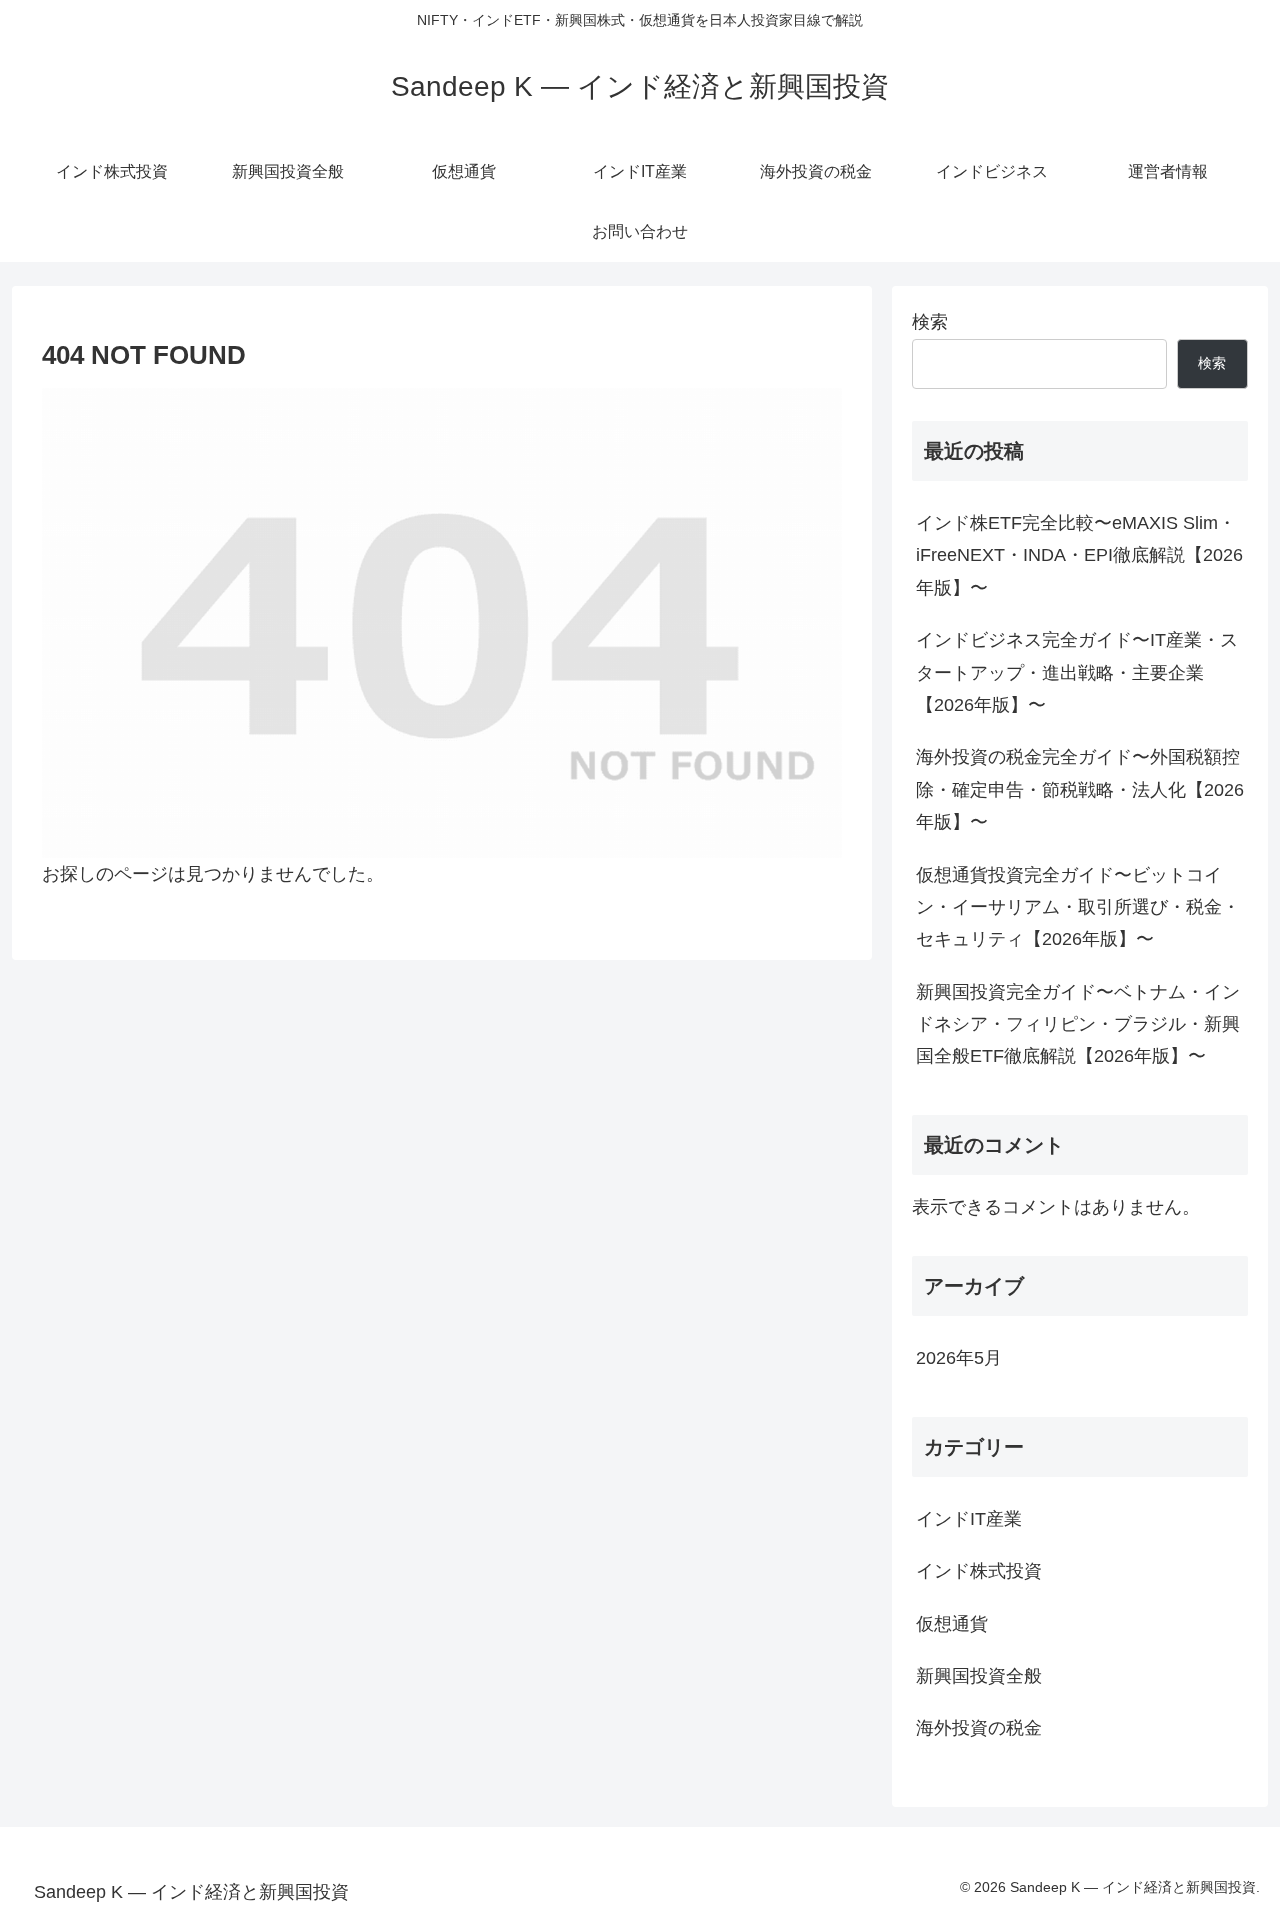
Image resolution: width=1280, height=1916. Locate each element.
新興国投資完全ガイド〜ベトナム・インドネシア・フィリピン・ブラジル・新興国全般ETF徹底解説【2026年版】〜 (1078, 1024)
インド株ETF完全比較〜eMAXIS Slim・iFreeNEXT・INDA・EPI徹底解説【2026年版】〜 (1079, 555)
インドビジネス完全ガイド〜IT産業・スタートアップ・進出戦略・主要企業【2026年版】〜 (1077, 672)
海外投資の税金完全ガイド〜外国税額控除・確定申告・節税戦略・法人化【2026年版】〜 (1080, 789)
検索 (930, 322)
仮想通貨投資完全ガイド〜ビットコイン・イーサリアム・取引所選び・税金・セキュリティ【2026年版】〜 (1078, 907)
